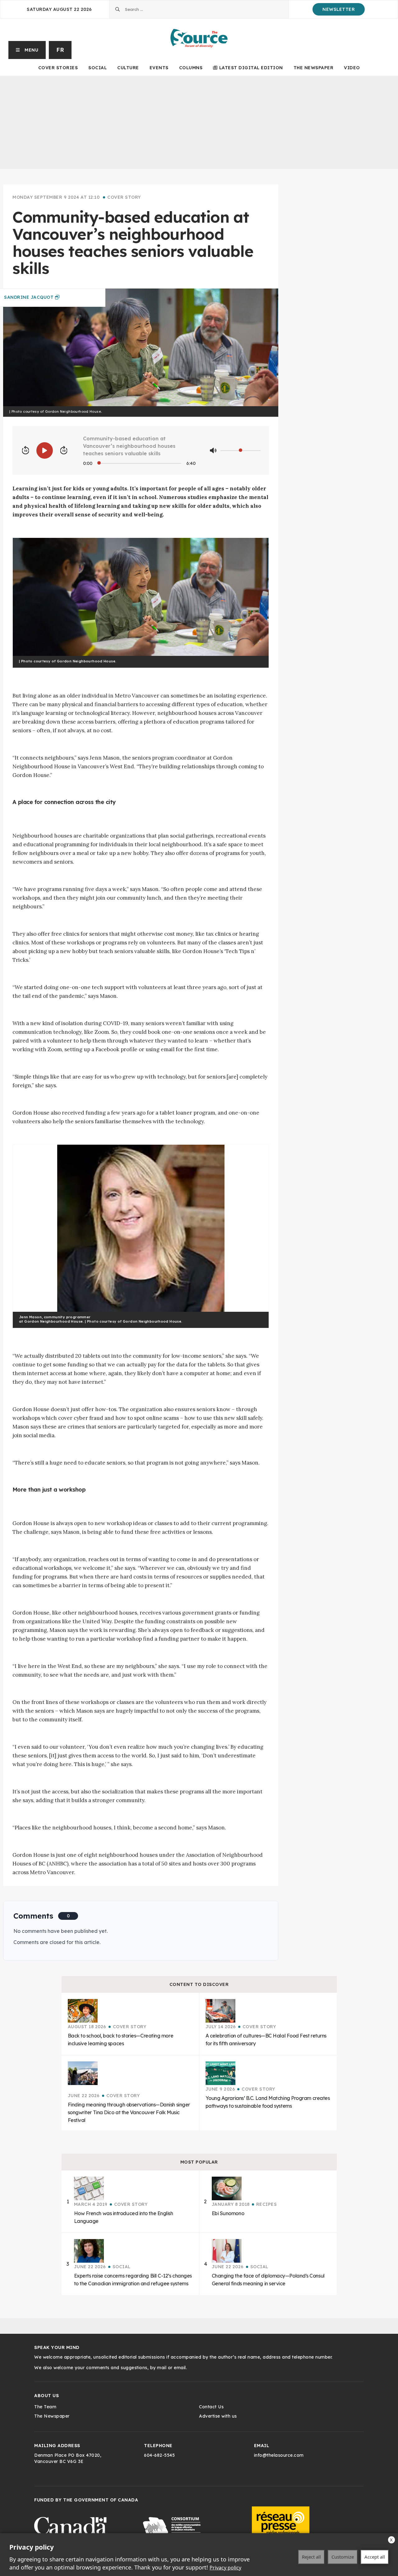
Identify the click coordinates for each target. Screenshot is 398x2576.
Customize (343, 2557)
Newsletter (339, 9)
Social (97, 68)
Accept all (375, 2557)
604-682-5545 (159, 2455)
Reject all (311, 2557)
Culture (128, 68)
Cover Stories (58, 68)
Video (352, 68)
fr (60, 50)
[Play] (45, 450)
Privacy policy (225, 2568)
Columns (191, 68)
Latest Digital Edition (251, 68)
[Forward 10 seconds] (64, 451)
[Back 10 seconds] (25, 451)
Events (159, 68)
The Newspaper (314, 68)
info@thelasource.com (279, 2455)
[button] (27, 50)
